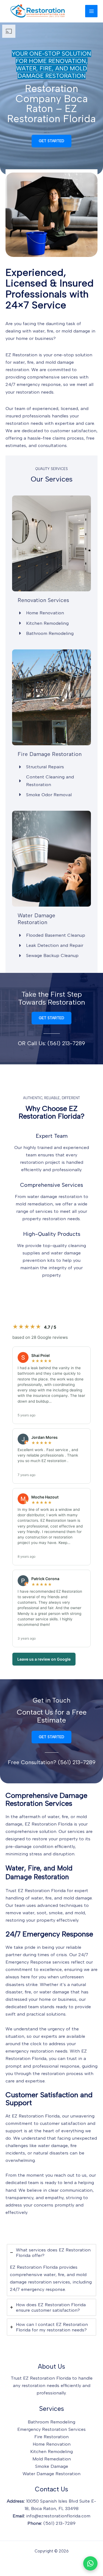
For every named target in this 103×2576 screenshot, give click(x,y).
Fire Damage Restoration (50, 754)
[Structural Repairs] (41, 767)
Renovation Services (43, 600)
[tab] (52, 2270)
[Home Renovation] (41, 613)
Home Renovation (52, 2444)
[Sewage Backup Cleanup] (48, 955)
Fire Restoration (51, 2437)
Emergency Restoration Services (51, 2429)
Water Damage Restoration (36, 919)
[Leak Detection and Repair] (50, 945)
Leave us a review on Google (44, 1659)
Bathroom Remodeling (51, 2422)
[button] (51, 141)
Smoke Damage (52, 2466)
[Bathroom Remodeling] (46, 633)
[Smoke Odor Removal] (45, 795)
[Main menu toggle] (91, 11)
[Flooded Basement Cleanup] (51, 935)
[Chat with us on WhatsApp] (90, 2563)
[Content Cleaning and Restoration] (51, 781)
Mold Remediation (52, 2459)
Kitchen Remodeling (51, 2451)
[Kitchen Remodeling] (43, 623)
